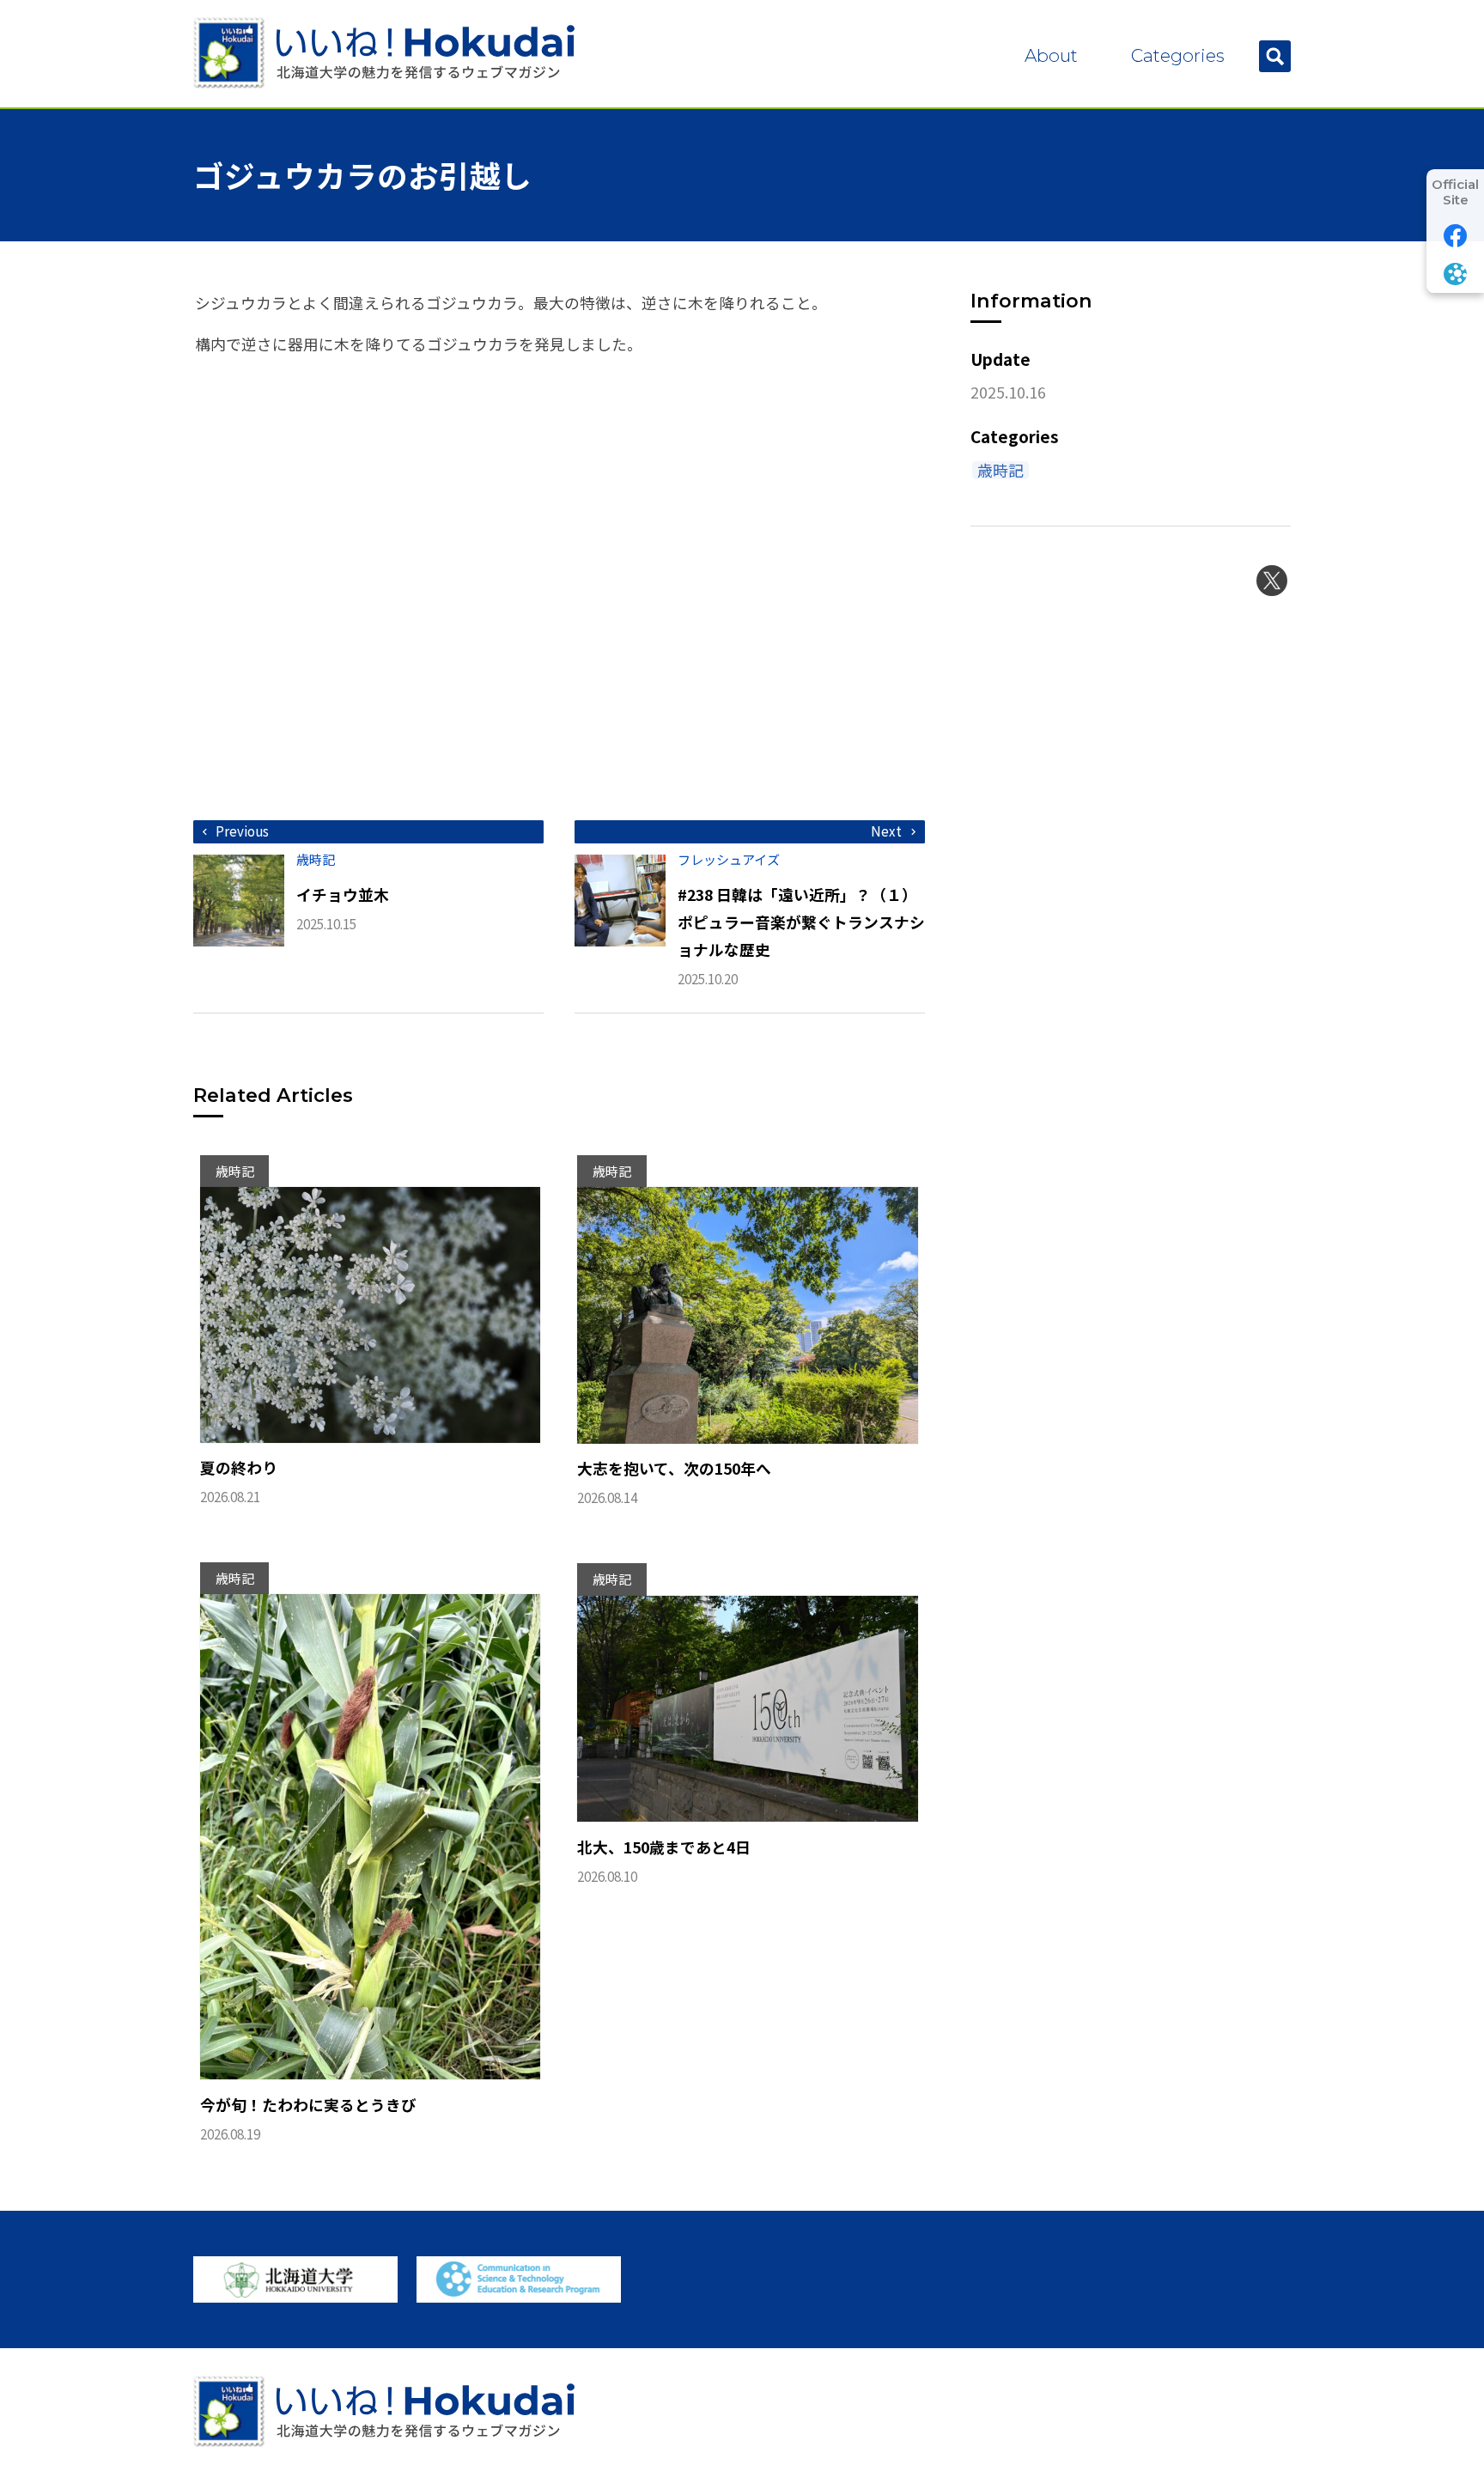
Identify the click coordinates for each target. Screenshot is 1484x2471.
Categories (1178, 55)
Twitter (1272, 581)
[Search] (1275, 56)
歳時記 (1000, 470)
